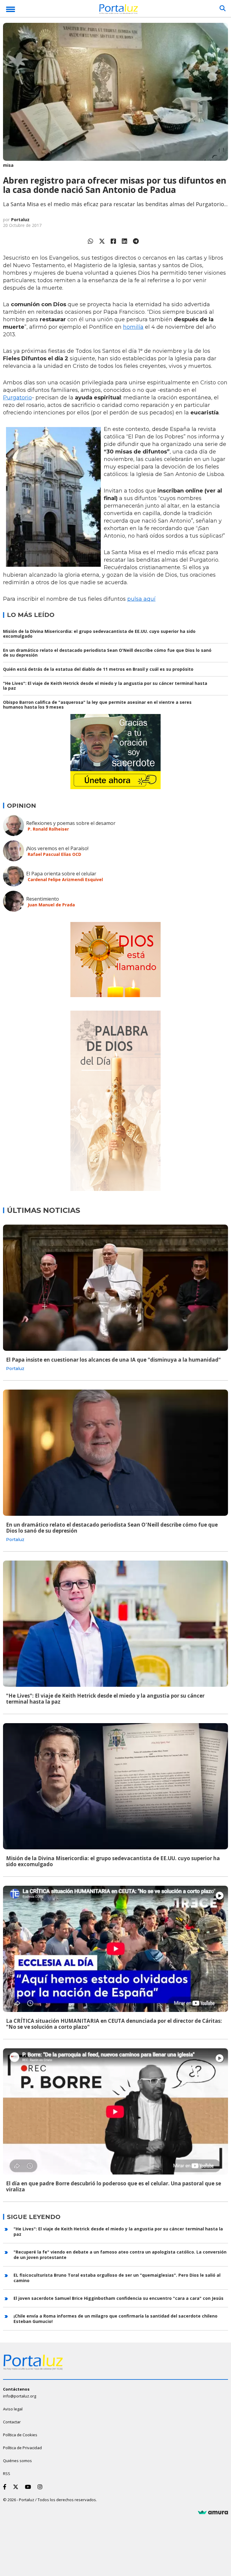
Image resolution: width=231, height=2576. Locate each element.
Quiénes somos (17, 2461)
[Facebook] (113, 241)
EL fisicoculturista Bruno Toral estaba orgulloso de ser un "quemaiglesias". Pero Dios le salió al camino (117, 2278)
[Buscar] (223, 8)
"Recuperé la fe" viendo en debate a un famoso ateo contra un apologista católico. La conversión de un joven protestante (120, 2255)
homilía (133, 327)
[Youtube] (29, 2487)
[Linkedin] (125, 241)
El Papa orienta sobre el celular (61, 874)
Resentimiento (43, 899)
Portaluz (20, 220)
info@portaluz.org (20, 2396)
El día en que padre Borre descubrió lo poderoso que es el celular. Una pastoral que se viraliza (114, 2186)
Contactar (12, 2422)
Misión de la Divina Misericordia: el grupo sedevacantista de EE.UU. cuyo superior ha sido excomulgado (99, 634)
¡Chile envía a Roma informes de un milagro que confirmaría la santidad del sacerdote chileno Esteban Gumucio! (115, 2319)
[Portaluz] (119, 10)
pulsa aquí (141, 599)
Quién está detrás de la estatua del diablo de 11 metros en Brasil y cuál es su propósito (98, 669)
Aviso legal (13, 2409)
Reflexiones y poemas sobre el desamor (71, 823)
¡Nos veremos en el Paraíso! (57, 848)
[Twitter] (102, 241)
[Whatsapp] (91, 241)
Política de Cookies (20, 2435)
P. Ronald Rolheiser (48, 829)
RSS (7, 2474)
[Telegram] (136, 241)
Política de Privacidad (22, 2448)
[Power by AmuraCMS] (213, 2513)
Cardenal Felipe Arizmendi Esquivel (65, 879)
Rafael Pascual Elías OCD (54, 854)
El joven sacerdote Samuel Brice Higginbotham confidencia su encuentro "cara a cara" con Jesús (119, 2298)
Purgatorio (17, 398)
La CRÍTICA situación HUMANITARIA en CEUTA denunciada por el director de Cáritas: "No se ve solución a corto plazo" (114, 2024)
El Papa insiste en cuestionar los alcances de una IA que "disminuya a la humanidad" (113, 1360)
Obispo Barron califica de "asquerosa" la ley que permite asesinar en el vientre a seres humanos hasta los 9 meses (97, 705)
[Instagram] (41, 2487)
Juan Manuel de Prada (51, 905)
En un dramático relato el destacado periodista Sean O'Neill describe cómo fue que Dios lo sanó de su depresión (107, 653)
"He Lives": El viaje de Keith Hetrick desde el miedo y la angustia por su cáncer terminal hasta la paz (105, 686)
